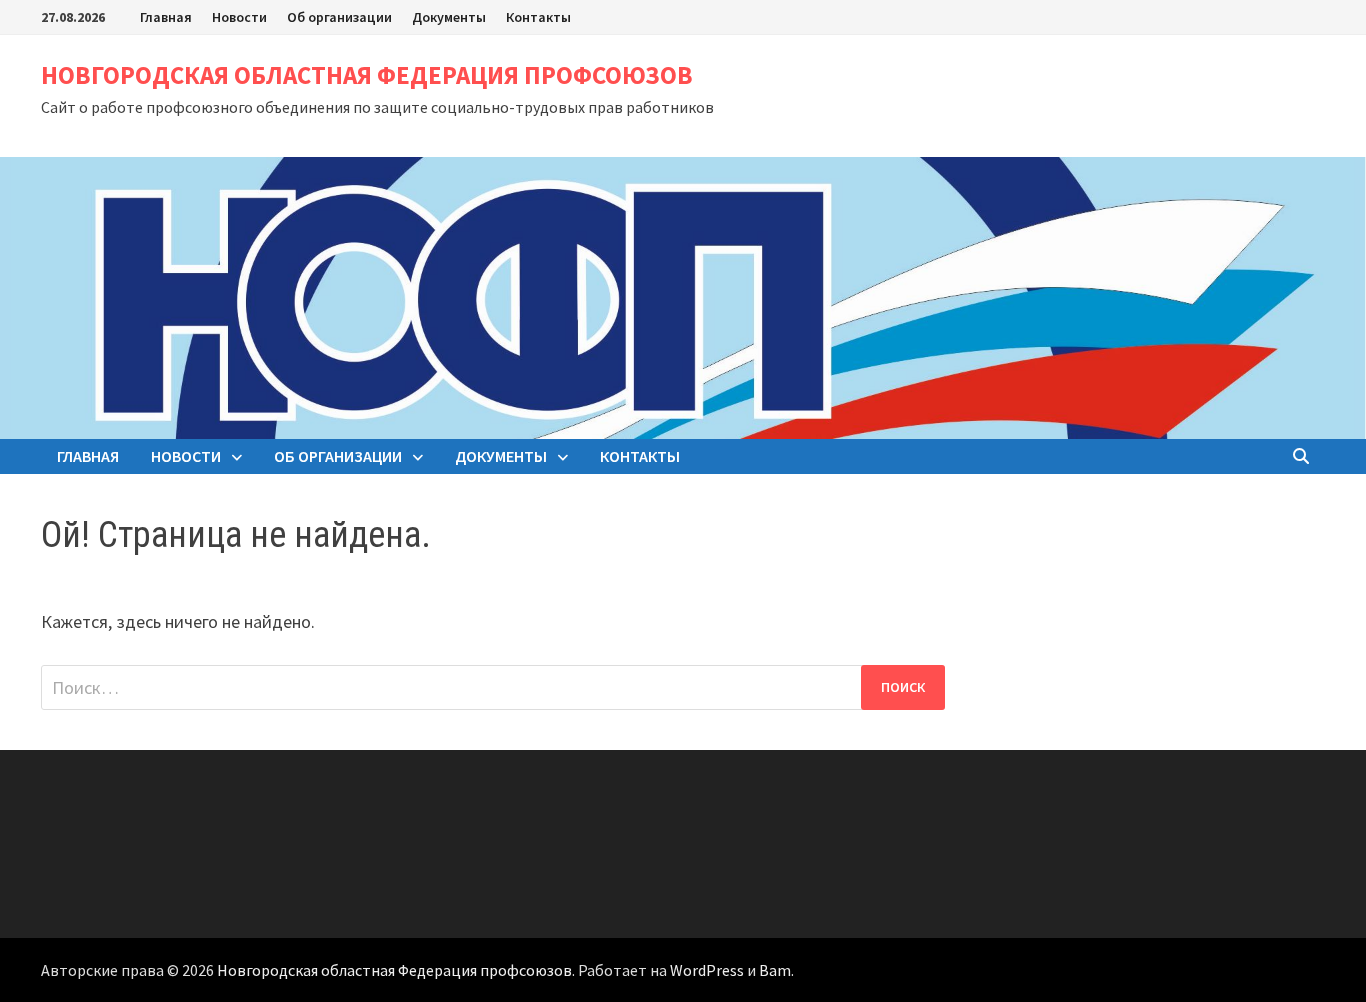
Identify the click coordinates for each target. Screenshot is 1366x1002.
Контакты (538, 17)
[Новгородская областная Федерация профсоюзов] (683, 295)
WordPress (707, 970)
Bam (775, 970)
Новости (239, 17)
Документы (449, 17)
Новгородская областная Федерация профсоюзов (367, 75)
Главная (166, 17)
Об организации (339, 17)
